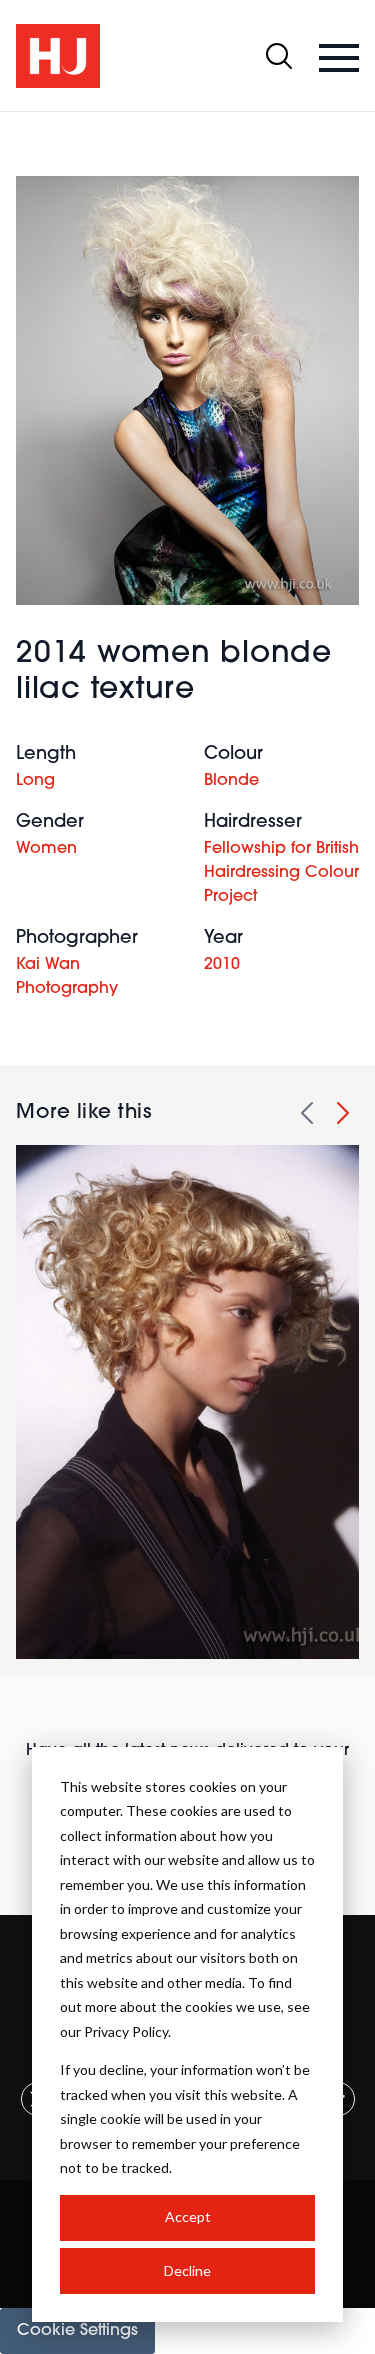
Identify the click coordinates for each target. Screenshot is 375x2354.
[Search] (279, 56)
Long (35, 781)
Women (46, 849)
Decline (187, 2270)
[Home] (58, 56)
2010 (222, 965)
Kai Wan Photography (67, 977)
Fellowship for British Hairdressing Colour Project (281, 873)
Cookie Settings (77, 2331)
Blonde (231, 781)
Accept (188, 2216)
